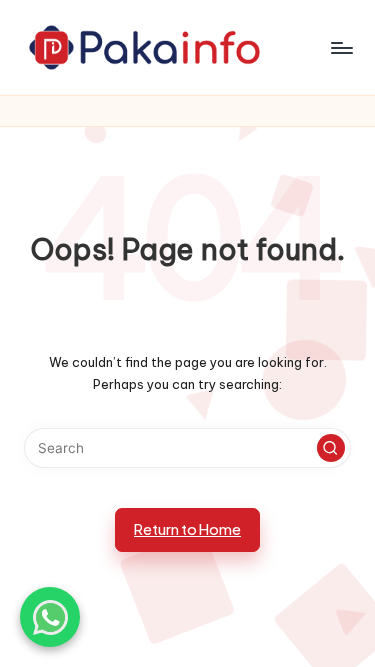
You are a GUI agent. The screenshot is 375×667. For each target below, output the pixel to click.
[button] (331, 448)
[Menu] (341, 47)
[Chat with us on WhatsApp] (50, 617)
